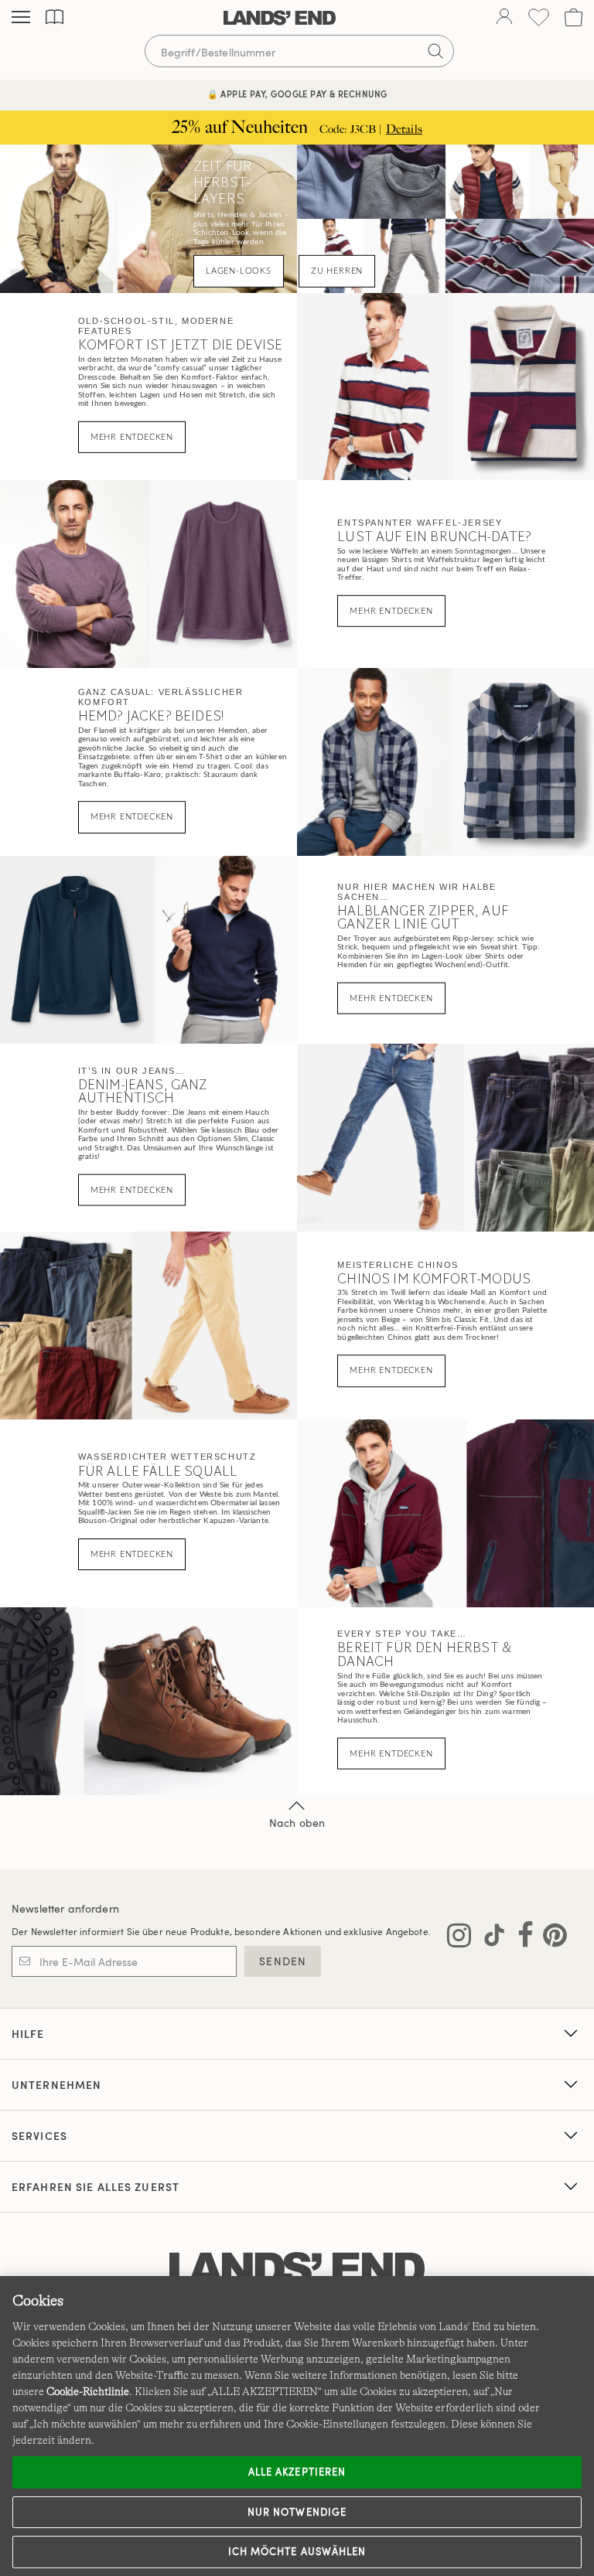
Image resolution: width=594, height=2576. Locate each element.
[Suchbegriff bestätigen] (435, 51)
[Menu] (21, 18)
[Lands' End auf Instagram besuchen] (459, 1938)
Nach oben (297, 1823)
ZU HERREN (337, 271)
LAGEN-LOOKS (239, 271)
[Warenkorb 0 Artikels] (574, 17)
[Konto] (504, 18)
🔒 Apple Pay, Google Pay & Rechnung (297, 94)
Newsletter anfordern (65, 1908)
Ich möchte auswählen (297, 2551)
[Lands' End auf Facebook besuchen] (521, 1938)
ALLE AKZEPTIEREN (297, 2472)
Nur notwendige (297, 2512)
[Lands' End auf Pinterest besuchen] (550, 1938)
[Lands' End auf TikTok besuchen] (490, 1938)
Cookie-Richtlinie (88, 2391)
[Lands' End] (280, 18)
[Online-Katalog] (55, 17)
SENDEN (283, 1961)
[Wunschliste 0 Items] (539, 17)
